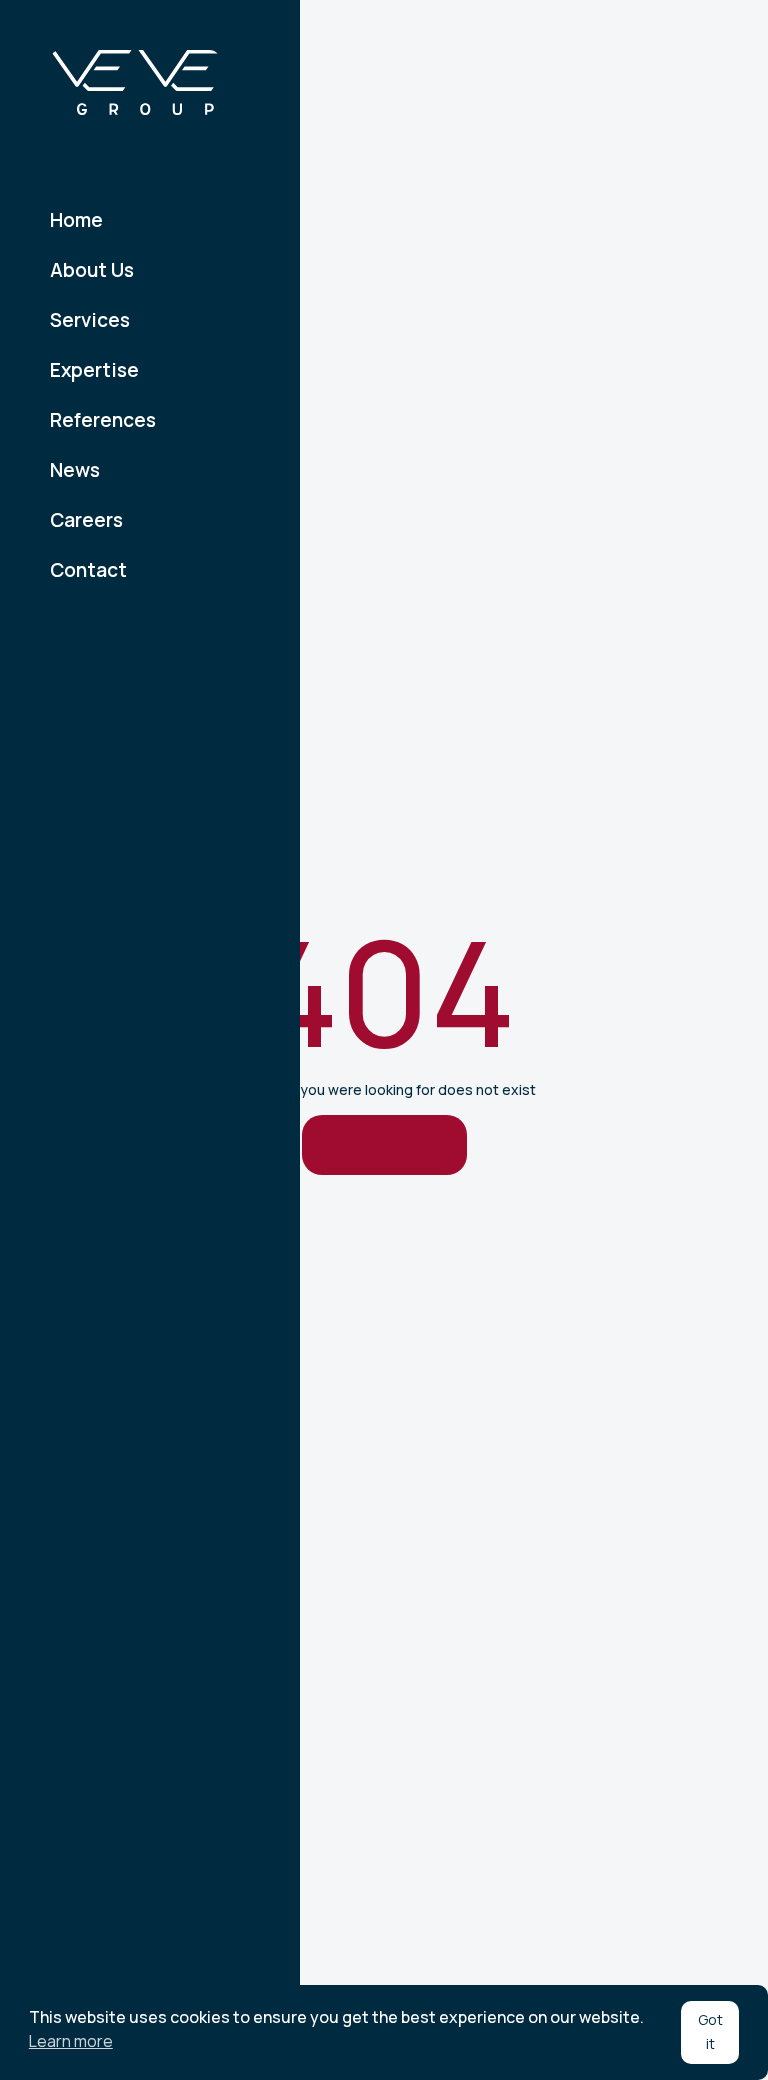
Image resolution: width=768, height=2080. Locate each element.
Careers (86, 520)
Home (76, 220)
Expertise (94, 370)
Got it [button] (710, 2031)
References (103, 420)
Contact (88, 570)
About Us (92, 270)
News (75, 470)
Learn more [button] (71, 2041)
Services (90, 320)
